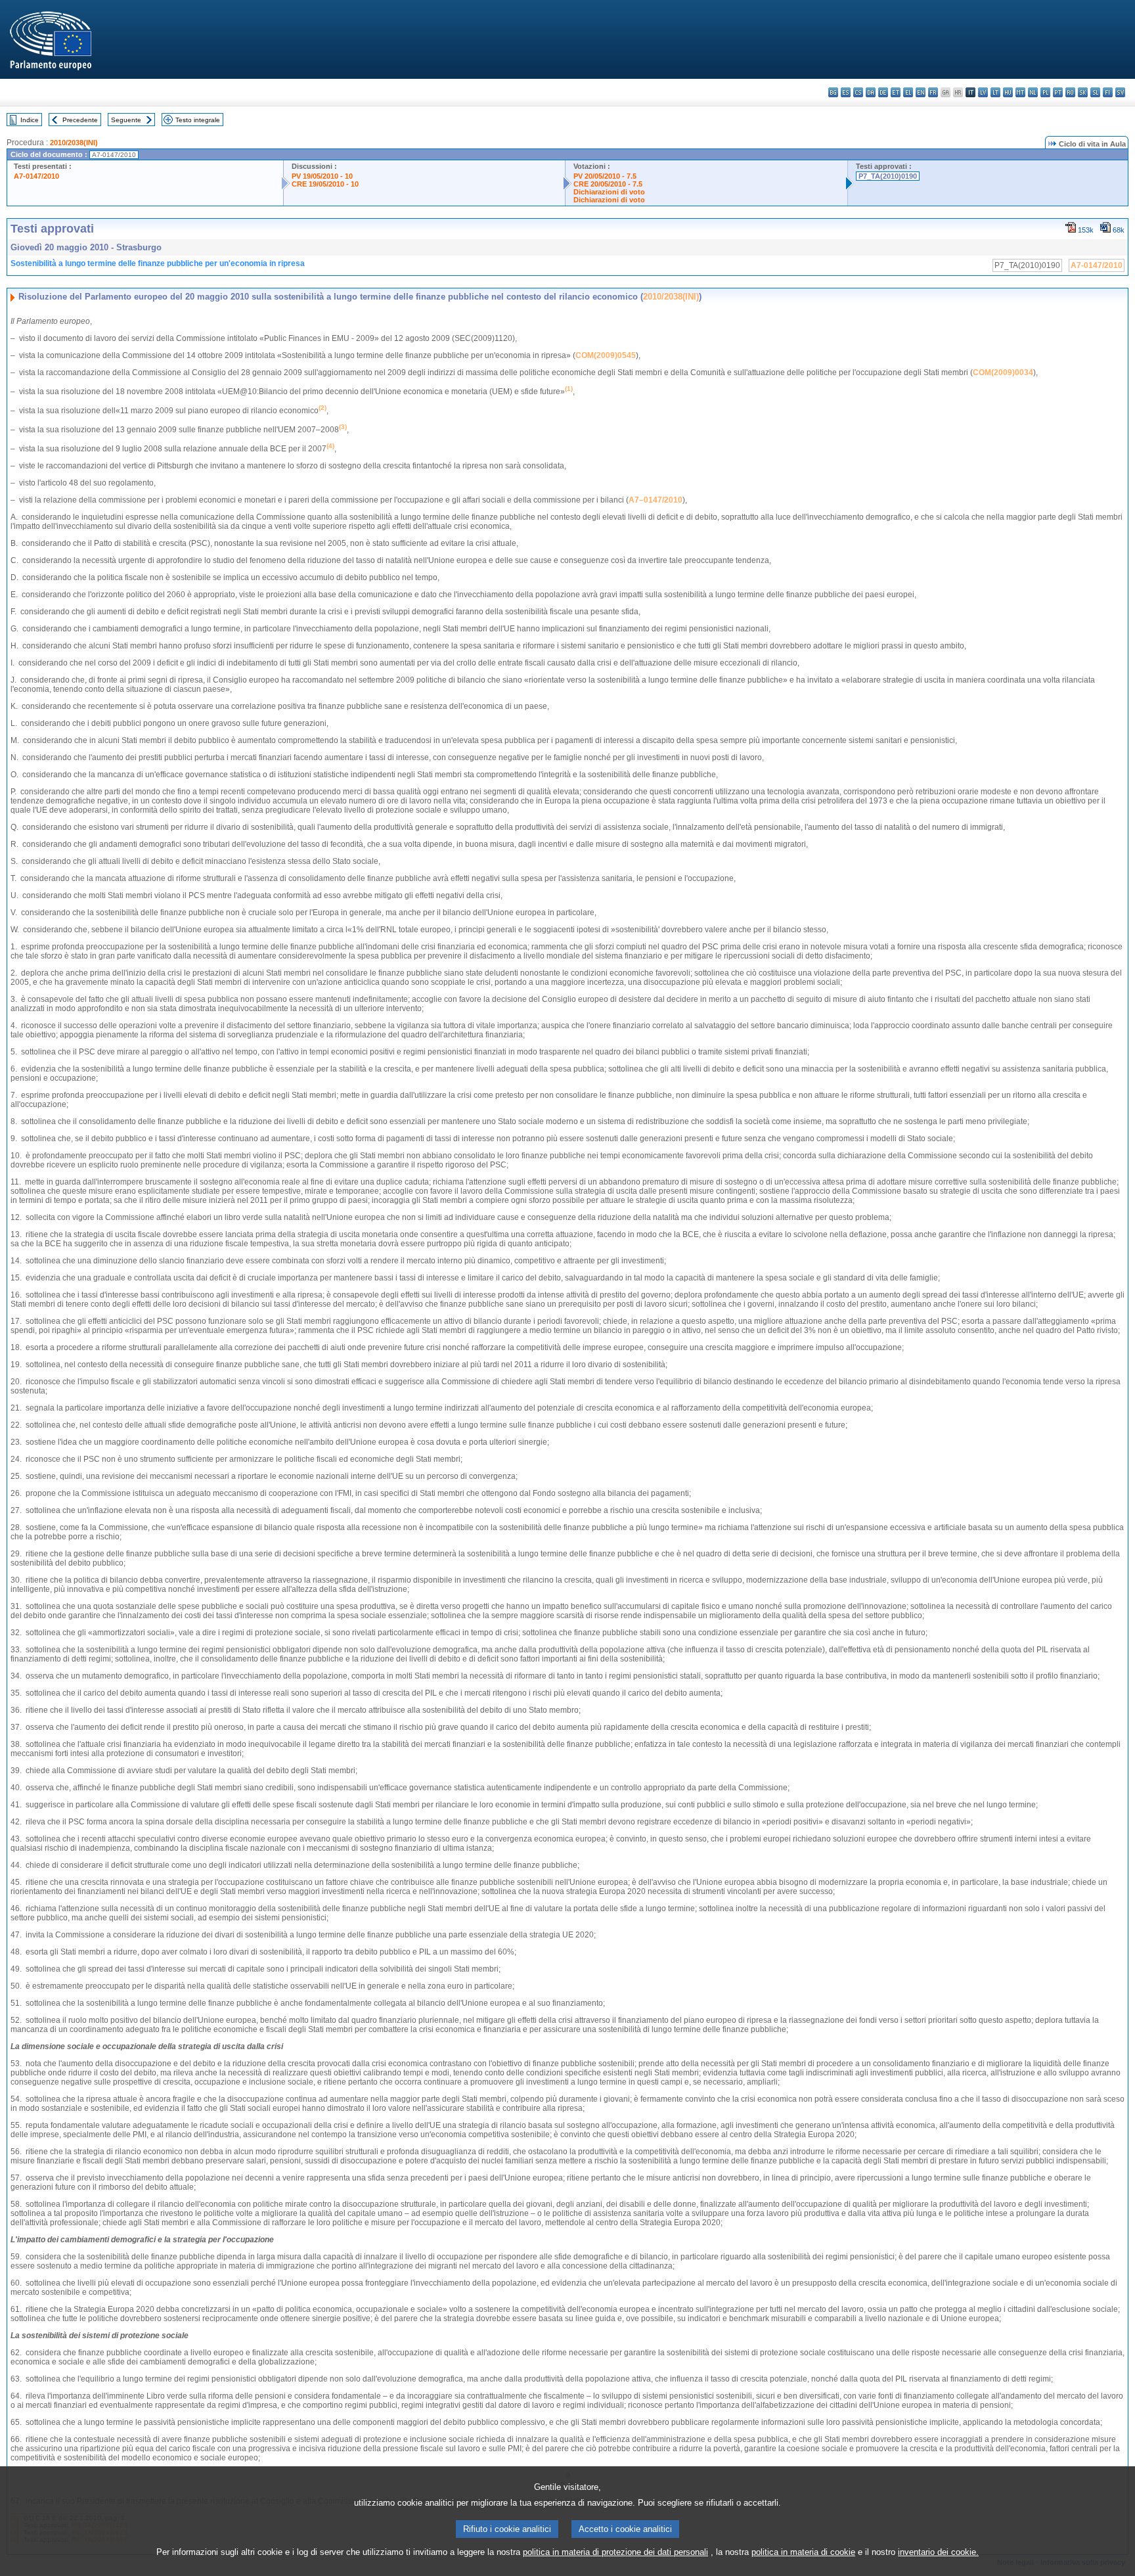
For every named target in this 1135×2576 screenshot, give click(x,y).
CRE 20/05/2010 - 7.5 (608, 184)
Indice (30, 120)
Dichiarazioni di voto (609, 192)
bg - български (833, 92)
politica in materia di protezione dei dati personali (615, 2552)
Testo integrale (198, 120)
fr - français (933, 92)
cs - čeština (858, 92)
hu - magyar (1008, 92)
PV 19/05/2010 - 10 (322, 176)
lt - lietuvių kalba (995, 92)
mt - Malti (1020, 92)
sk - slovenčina (1083, 92)
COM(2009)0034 (1003, 373)
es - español (846, 92)
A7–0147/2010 (656, 500)
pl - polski (1045, 92)
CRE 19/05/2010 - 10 (325, 184)
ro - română (1070, 92)
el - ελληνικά (908, 92)
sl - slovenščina (1095, 92)
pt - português (1058, 92)
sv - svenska (1120, 92)
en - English (921, 92)
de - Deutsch (883, 92)
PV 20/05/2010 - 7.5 (605, 176)
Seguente (126, 120)
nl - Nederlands (1033, 92)
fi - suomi (1108, 92)
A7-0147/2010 (36, 176)
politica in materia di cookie (803, 2552)
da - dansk (871, 92)
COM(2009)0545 (606, 355)
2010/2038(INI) (74, 143)
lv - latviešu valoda (983, 92)
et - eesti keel (896, 92)
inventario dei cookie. (938, 2552)
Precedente (80, 120)
